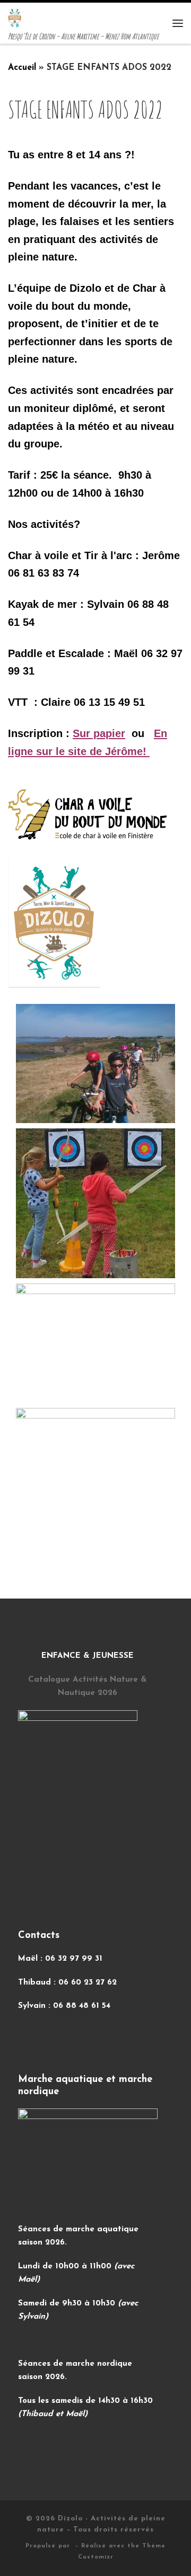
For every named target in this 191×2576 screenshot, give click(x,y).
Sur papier (99, 733)
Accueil (22, 68)
